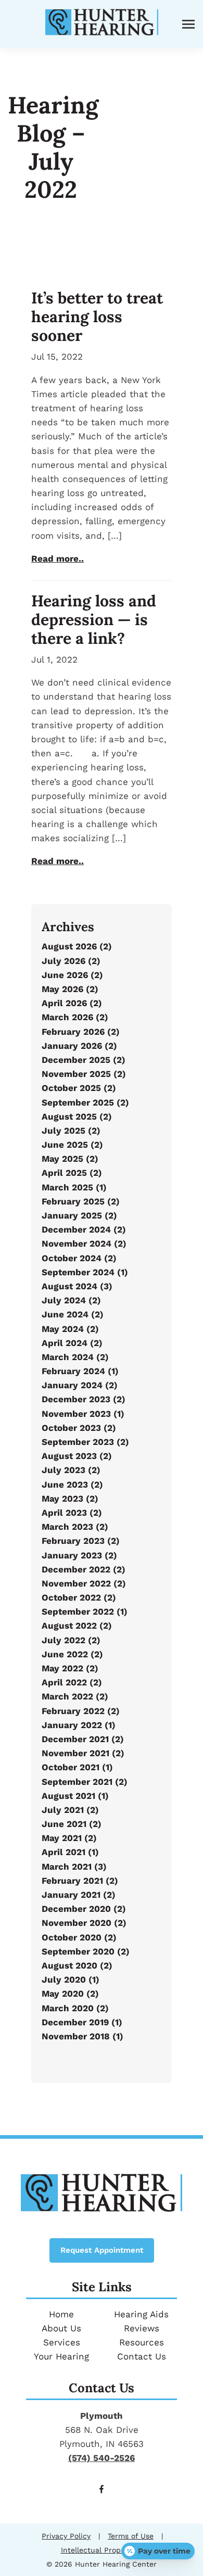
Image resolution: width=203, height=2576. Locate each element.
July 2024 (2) (71, 1300)
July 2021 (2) (70, 1810)
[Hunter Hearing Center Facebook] (102, 2490)
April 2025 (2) (72, 1173)
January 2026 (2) (79, 1046)
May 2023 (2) (70, 1499)
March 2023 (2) (75, 1527)
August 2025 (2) (77, 1116)
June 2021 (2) (72, 1824)
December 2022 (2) (84, 1569)
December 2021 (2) (83, 1739)
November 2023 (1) (83, 1414)
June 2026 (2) (72, 975)
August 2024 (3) (77, 1286)
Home (61, 2314)
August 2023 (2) (77, 1456)
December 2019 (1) (82, 2022)
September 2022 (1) (85, 1611)
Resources (142, 2342)
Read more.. (58, 559)
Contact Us (142, 2356)
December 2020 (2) (84, 1909)
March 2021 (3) (74, 1867)
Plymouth (102, 2416)
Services (62, 2342)
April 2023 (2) (72, 1513)
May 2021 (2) (69, 1838)
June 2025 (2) (72, 1145)
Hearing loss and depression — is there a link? (94, 619)
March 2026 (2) (75, 1017)
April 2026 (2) (72, 1003)
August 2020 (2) (77, 1965)
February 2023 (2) (81, 1541)
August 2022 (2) (77, 1626)
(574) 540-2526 (102, 2458)
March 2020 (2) (75, 2008)
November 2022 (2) (84, 1583)
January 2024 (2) (80, 1385)
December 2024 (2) (84, 1229)
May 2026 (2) (70, 989)
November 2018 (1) (83, 2036)
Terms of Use (131, 2536)
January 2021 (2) (79, 1895)
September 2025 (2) (85, 1102)
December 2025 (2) (84, 1060)
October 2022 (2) (79, 1597)
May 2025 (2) (70, 1159)
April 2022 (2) (72, 1682)
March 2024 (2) (75, 1357)
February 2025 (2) (81, 1201)
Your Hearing (61, 2356)
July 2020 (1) (71, 1979)
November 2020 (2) (84, 1923)
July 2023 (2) (71, 1470)
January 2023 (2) (79, 1555)
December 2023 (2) (84, 1399)
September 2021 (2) (85, 1782)
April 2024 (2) (72, 1343)
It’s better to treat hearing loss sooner (97, 316)
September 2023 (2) (85, 1442)
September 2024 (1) (85, 1272)
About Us (61, 2328)
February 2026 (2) (81, 1032)
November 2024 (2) (84, 1243)
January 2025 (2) (79, 1215)
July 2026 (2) (71, 961)
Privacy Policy (66, 2536)
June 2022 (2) (72, 1654)
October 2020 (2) (79, 1937)
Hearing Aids (141, 2314)
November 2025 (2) (84, 1074)
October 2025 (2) (79, 1088)
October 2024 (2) (79, 1258)
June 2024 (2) (73, 1314)
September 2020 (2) (86, 1951)
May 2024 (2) (70, 1329)
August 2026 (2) (77, 946)
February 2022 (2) (81, 1711)
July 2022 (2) (71, 1640)
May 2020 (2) (70, 1994)
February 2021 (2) (80, 1881)
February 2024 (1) (80, 1371)
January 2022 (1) (79, 1725)
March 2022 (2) (75, 1696)
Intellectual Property (98, 2550)
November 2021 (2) (83, 1753)
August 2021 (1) (75, 1796)
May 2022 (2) (70, 1668)
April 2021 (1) (70, 1852)
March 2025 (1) (74, 1187)
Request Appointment (102, 2250)
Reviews (142, 2328)
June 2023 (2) (72, 1484)
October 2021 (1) (77, 1767)
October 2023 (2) (79, 1428)
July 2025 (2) (71, 1131)
